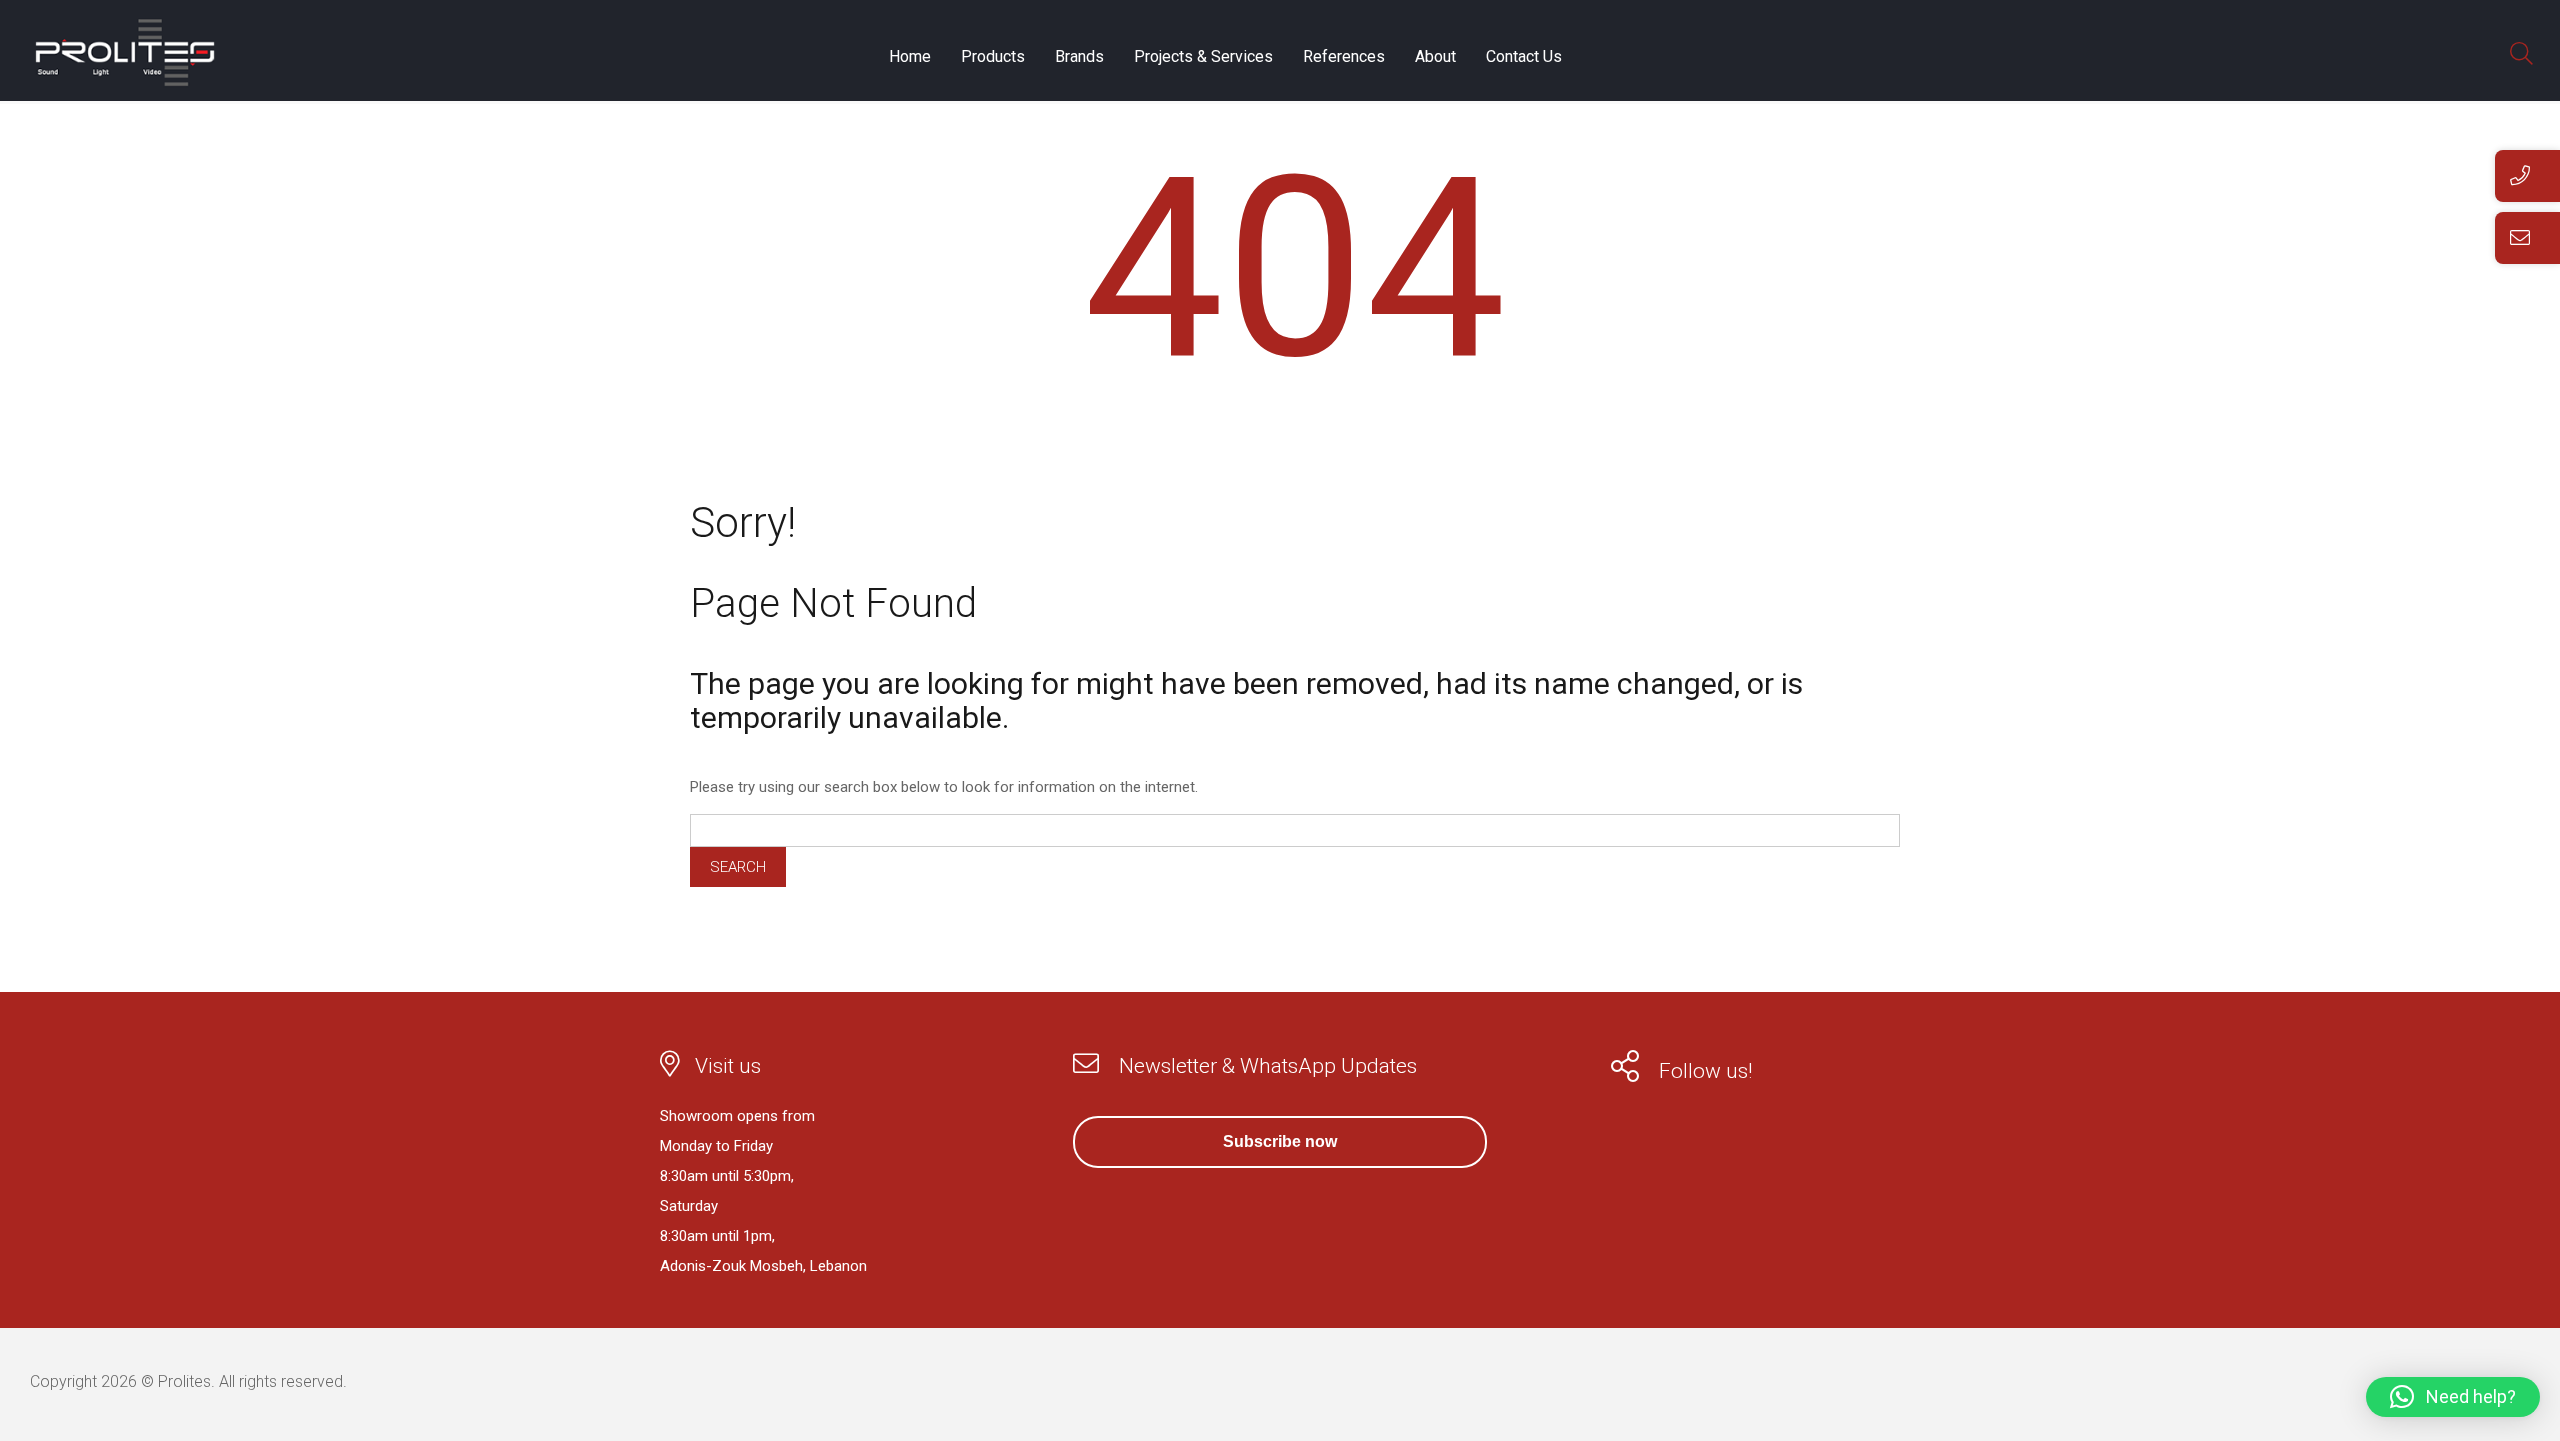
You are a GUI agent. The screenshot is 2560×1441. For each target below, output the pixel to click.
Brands (1079, 56)
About (1435, 56)
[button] (2453, 1397)
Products (993, 56)
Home (910, 56)
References (1344, 56)
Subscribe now (1280, 1141)
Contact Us (1524, 56)
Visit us (728, 1066)
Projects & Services (1203, 56)
